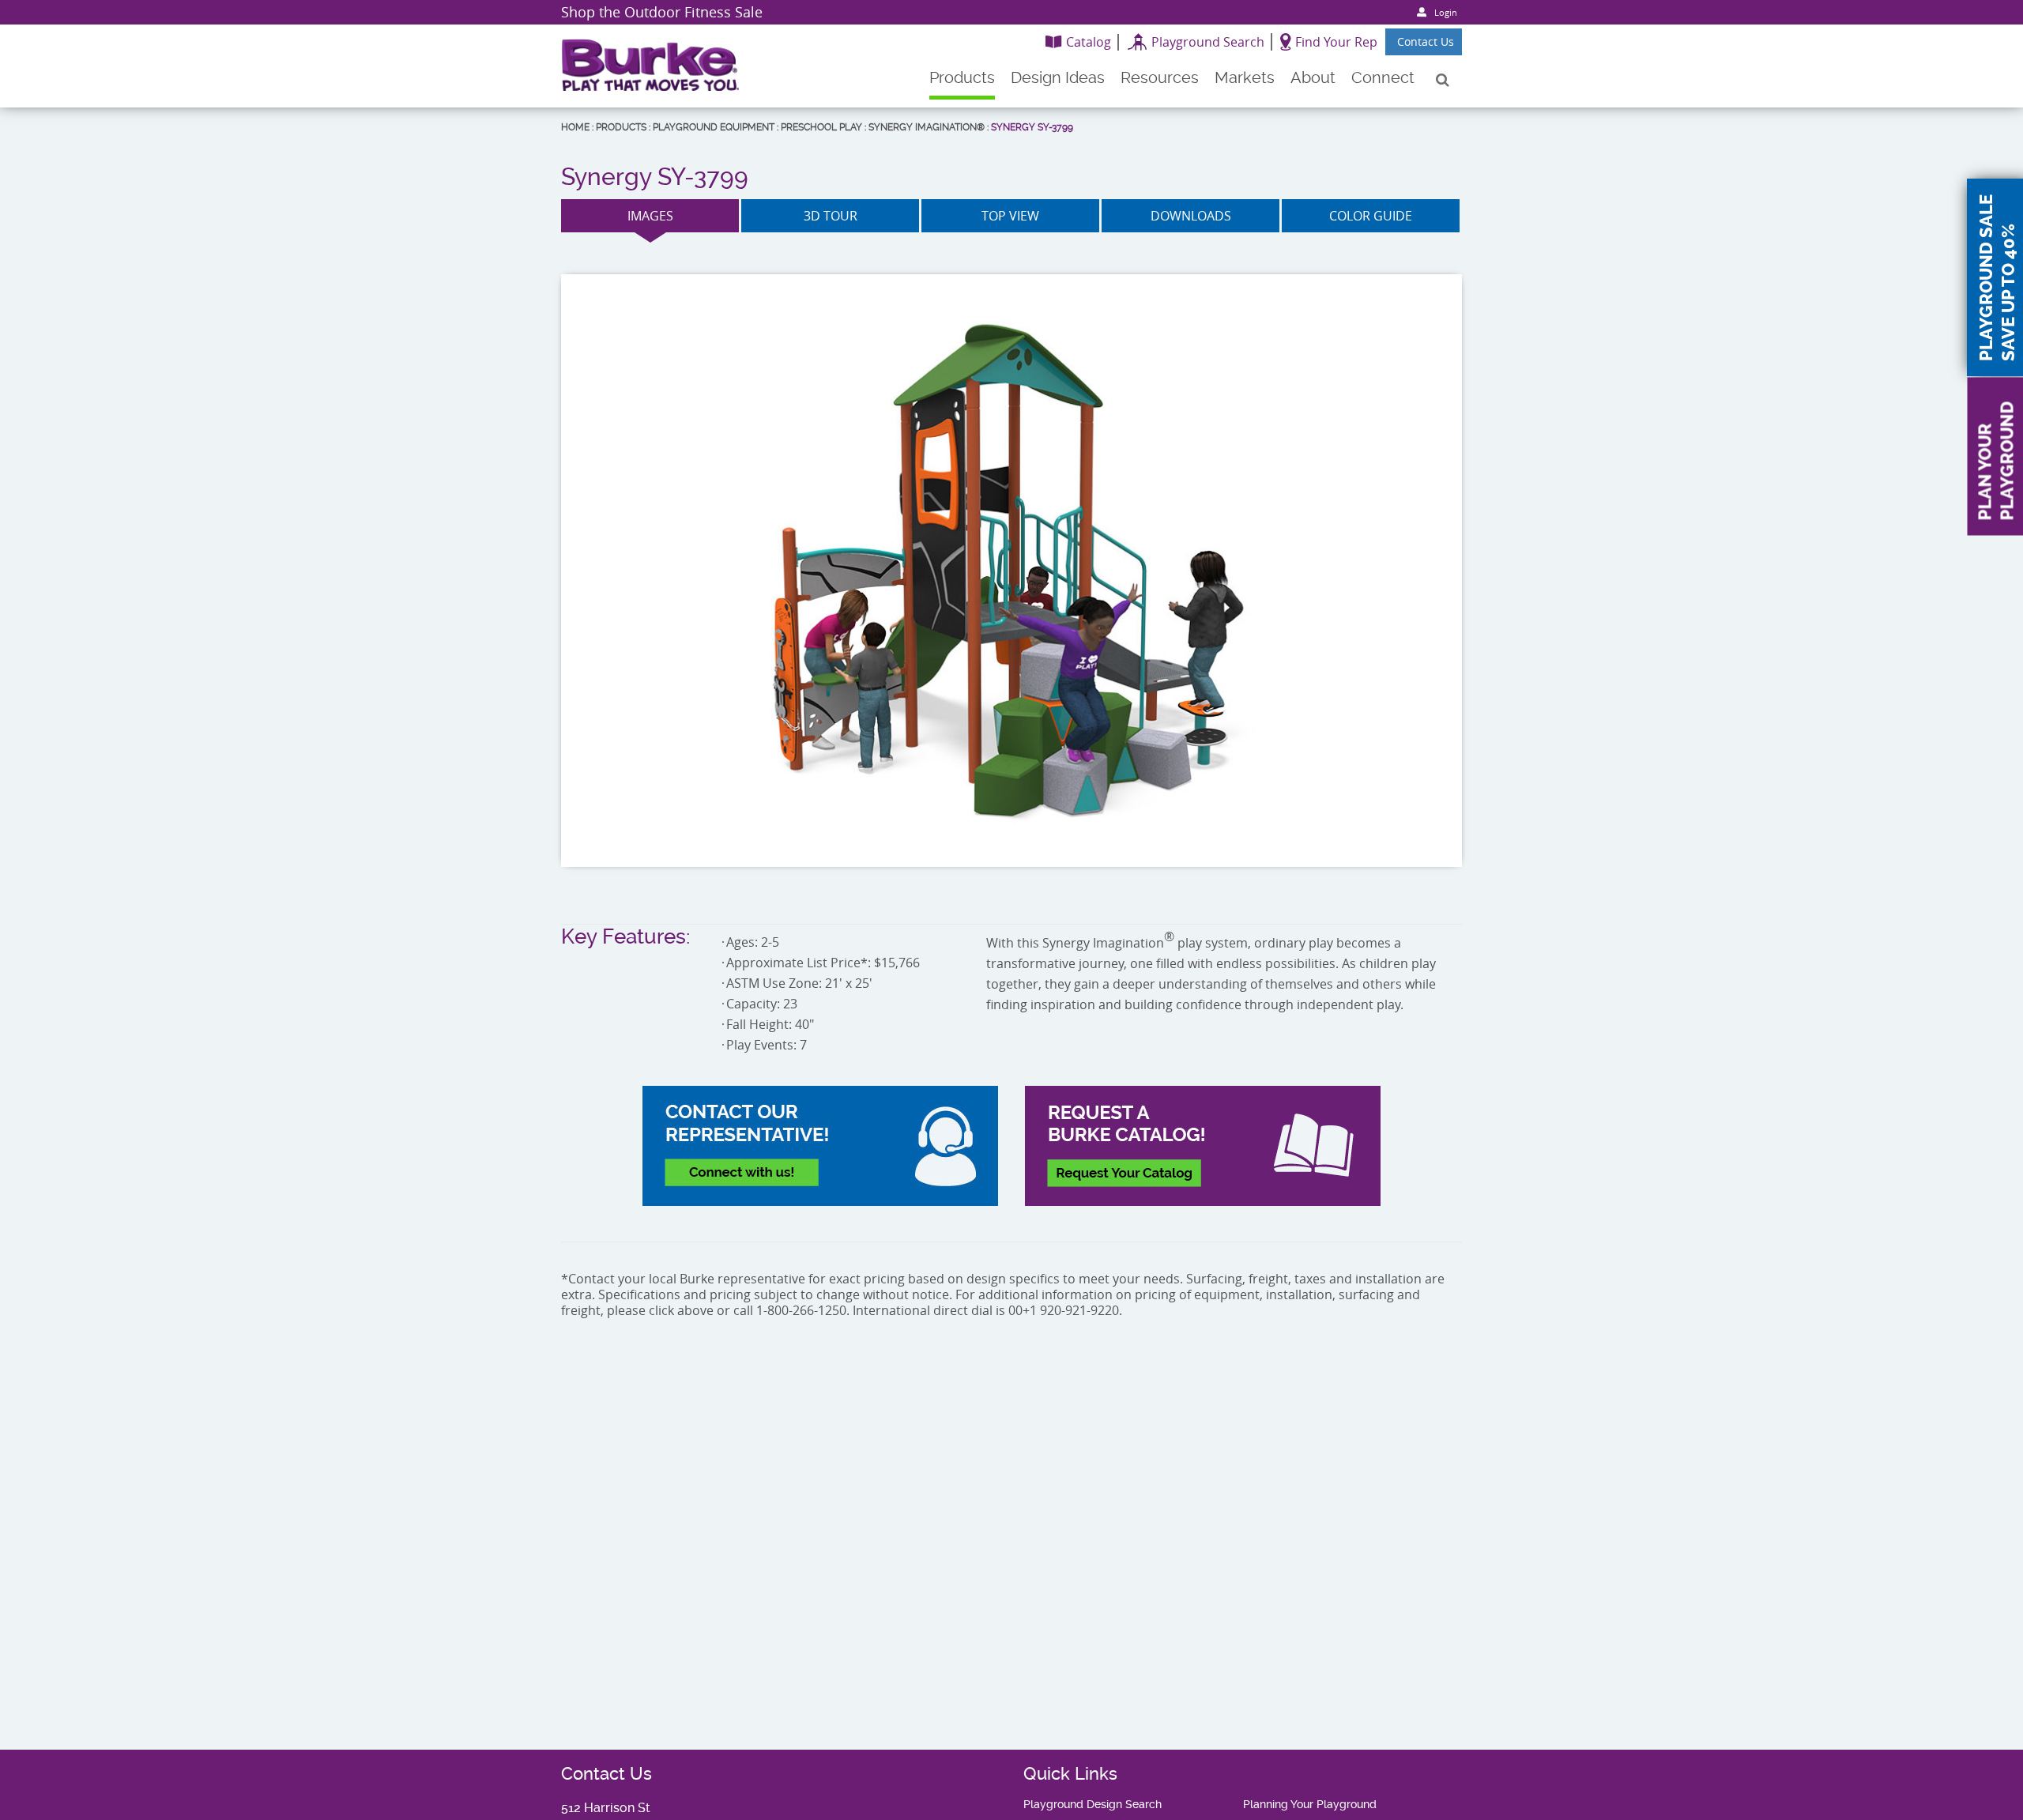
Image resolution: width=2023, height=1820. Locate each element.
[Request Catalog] (1203, 1146)
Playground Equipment (714, 127)
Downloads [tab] (1191, 216)
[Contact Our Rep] (820, 1146)
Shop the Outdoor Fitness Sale (662, 12)
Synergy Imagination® (927, 127)
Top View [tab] (1010, 216)
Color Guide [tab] (1371, 216)
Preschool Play (821, 127)
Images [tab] (650, 216)
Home (575, 127)
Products (621, 127)
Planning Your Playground (1310, 1804)
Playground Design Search (1092, 1804)
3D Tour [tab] (831, 216)
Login (1446, 12)
